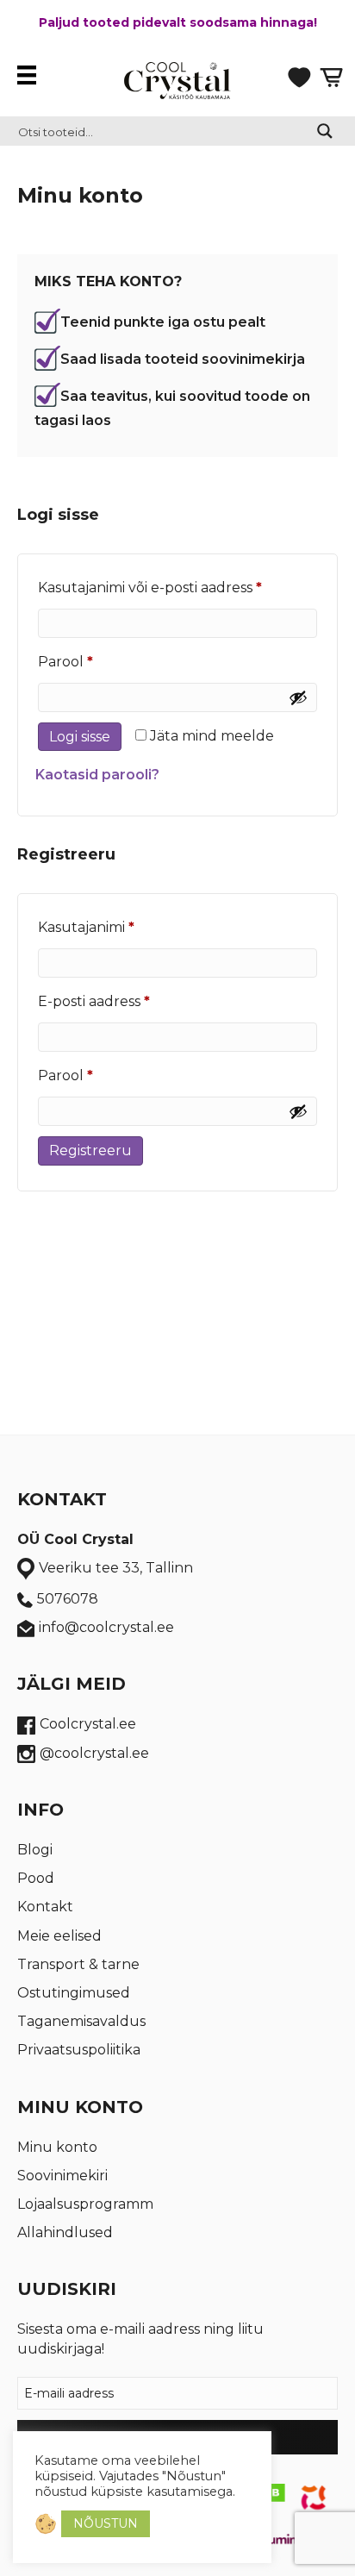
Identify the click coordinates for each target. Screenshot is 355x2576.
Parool (93, 661)
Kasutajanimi (114, 927)
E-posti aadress (121, 1001)
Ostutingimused (74, 1993)
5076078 (68, 1599)
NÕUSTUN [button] (106, 2523)
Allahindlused (65, 2232)
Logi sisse (80, 737)
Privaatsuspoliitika (79, 2050)
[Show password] (298, 697)
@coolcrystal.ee (94, 1753)
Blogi (35, 1850)
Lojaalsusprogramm (85, 2204)
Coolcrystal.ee (88, 1724)
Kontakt (45, 1907)
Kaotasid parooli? (97, 775)
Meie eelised (59, 1936)
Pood (36, 1878)
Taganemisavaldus (81, 2021)
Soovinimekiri (62, 2176)
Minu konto (57, 2147)
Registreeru (90, 1150)
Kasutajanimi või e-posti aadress (177, 587)
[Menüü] (31, 75)
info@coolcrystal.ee (106, 1627)
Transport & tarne (78, 1964)
